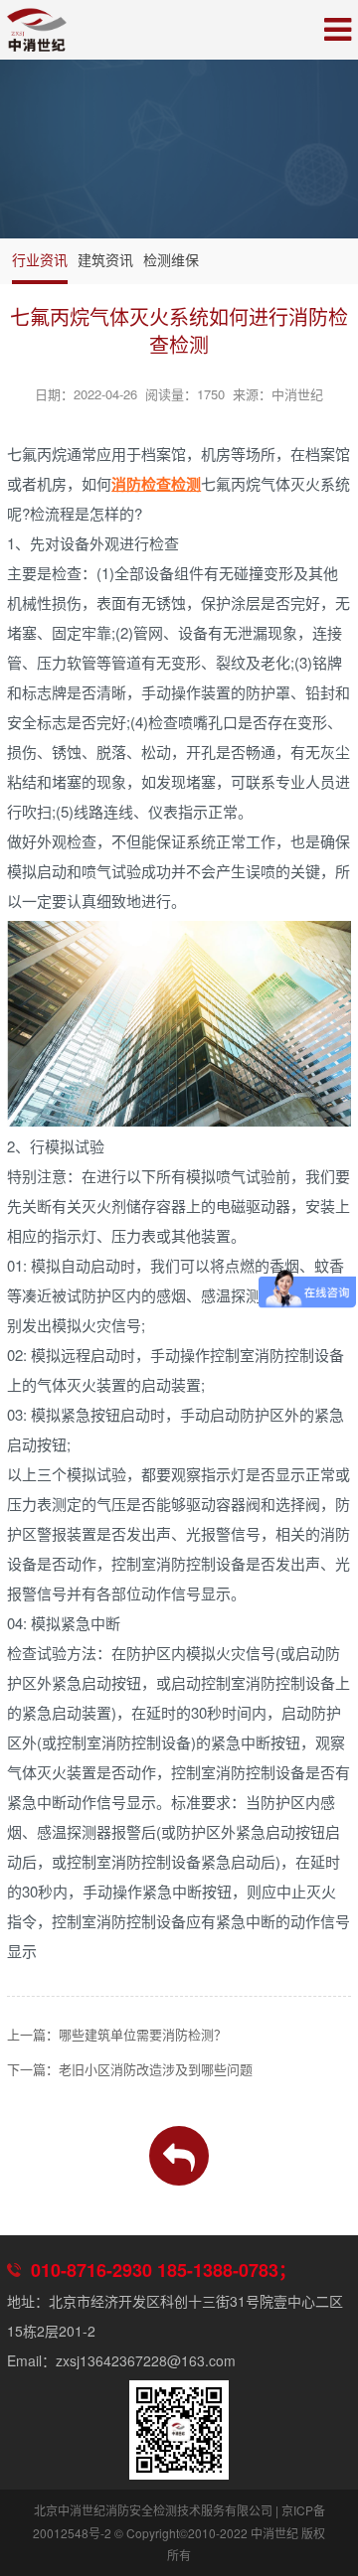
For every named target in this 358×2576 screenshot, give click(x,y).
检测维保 (171, 259)
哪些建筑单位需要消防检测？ (143, 2034)
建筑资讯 (105, 259)
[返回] (179, 2156)
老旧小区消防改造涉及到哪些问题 (156, 2069)
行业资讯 (40, 259)
